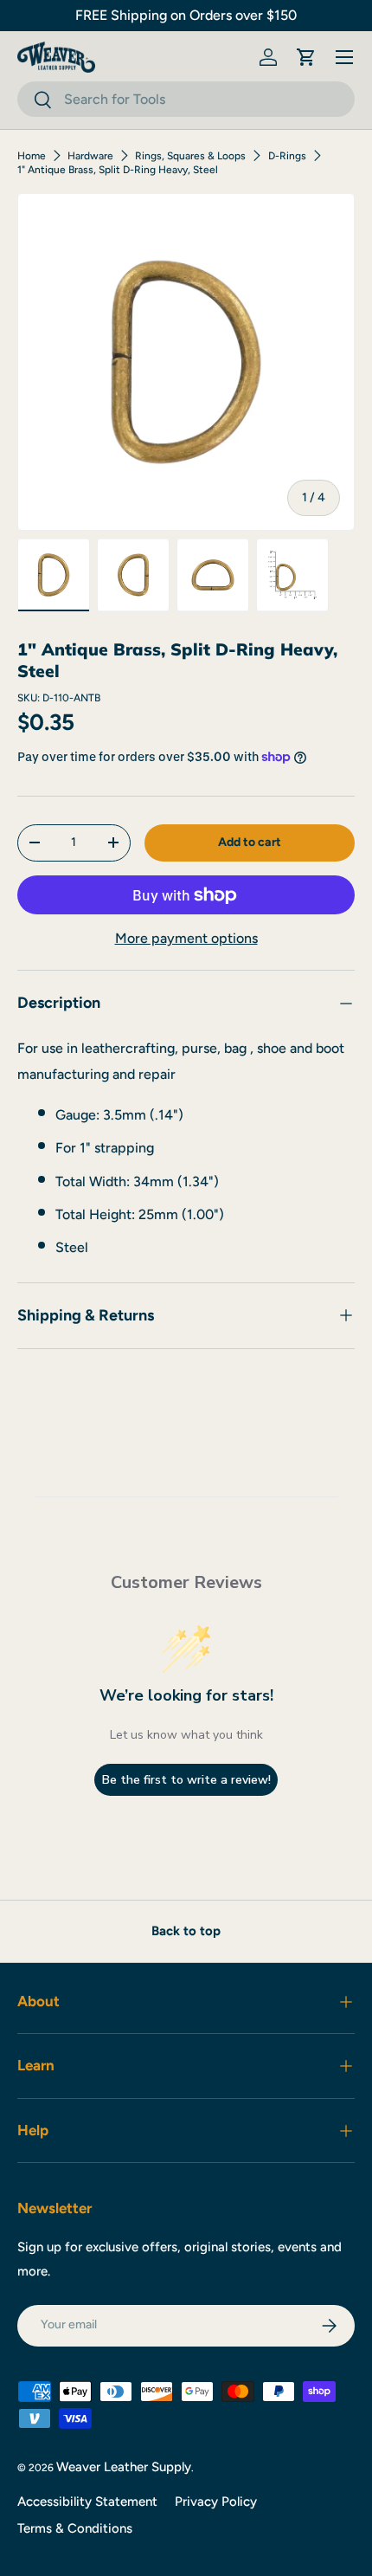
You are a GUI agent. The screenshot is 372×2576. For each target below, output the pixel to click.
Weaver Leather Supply (124, 2467)
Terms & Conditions (75, 2528)
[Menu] (344, 57)
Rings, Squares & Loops (190, 156)
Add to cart (250, 842)
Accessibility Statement (87, 2502)
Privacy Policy (216, 2502)
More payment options (186, 938)
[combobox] (186, 99)
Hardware (90, 156)
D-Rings (287, 156)
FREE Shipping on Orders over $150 (186, 15)
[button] (306, 57)
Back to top (186, 1931)
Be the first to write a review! (186, 1780)
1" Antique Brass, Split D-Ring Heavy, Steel (118, 170)
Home (32, 156)
